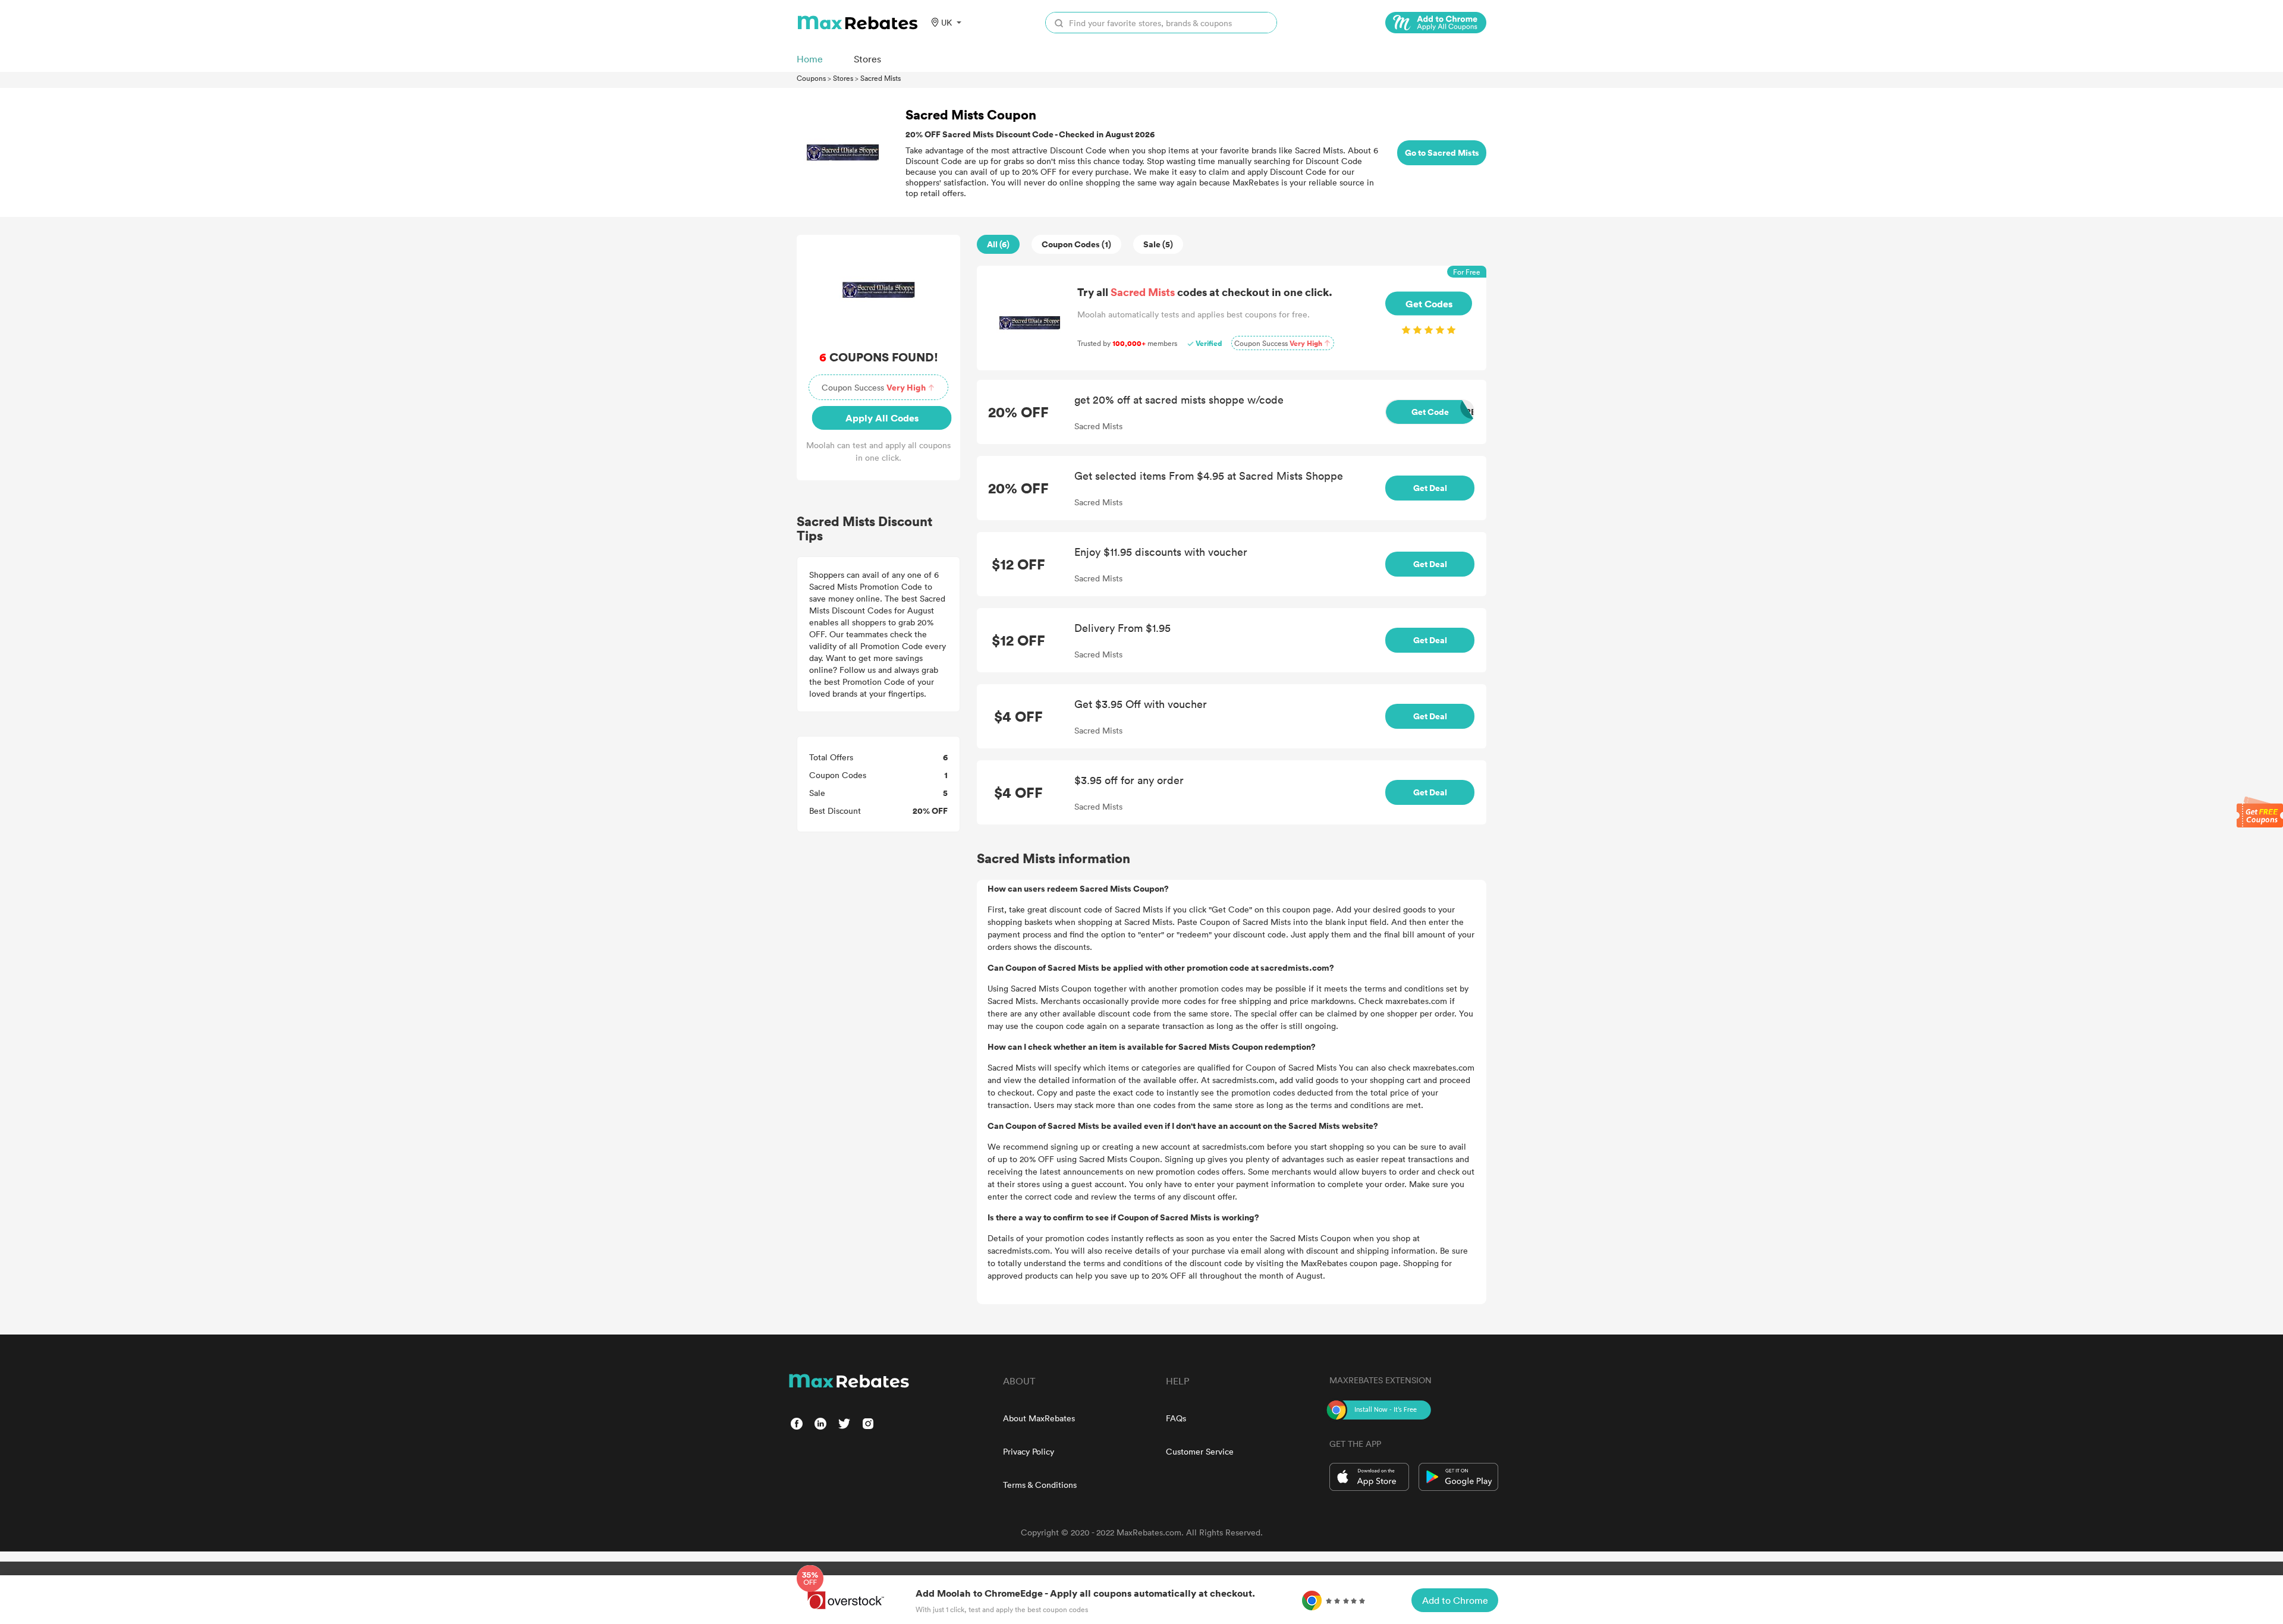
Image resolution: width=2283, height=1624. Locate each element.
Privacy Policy (1029, 1451)
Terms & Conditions (1040, 1485)
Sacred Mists (881, 78)
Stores (843, 78)
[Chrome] (1436, 23)
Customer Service (1200, 1451)
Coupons (811, 78)
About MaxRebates (1039, 1418)
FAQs (1176, 1418)
